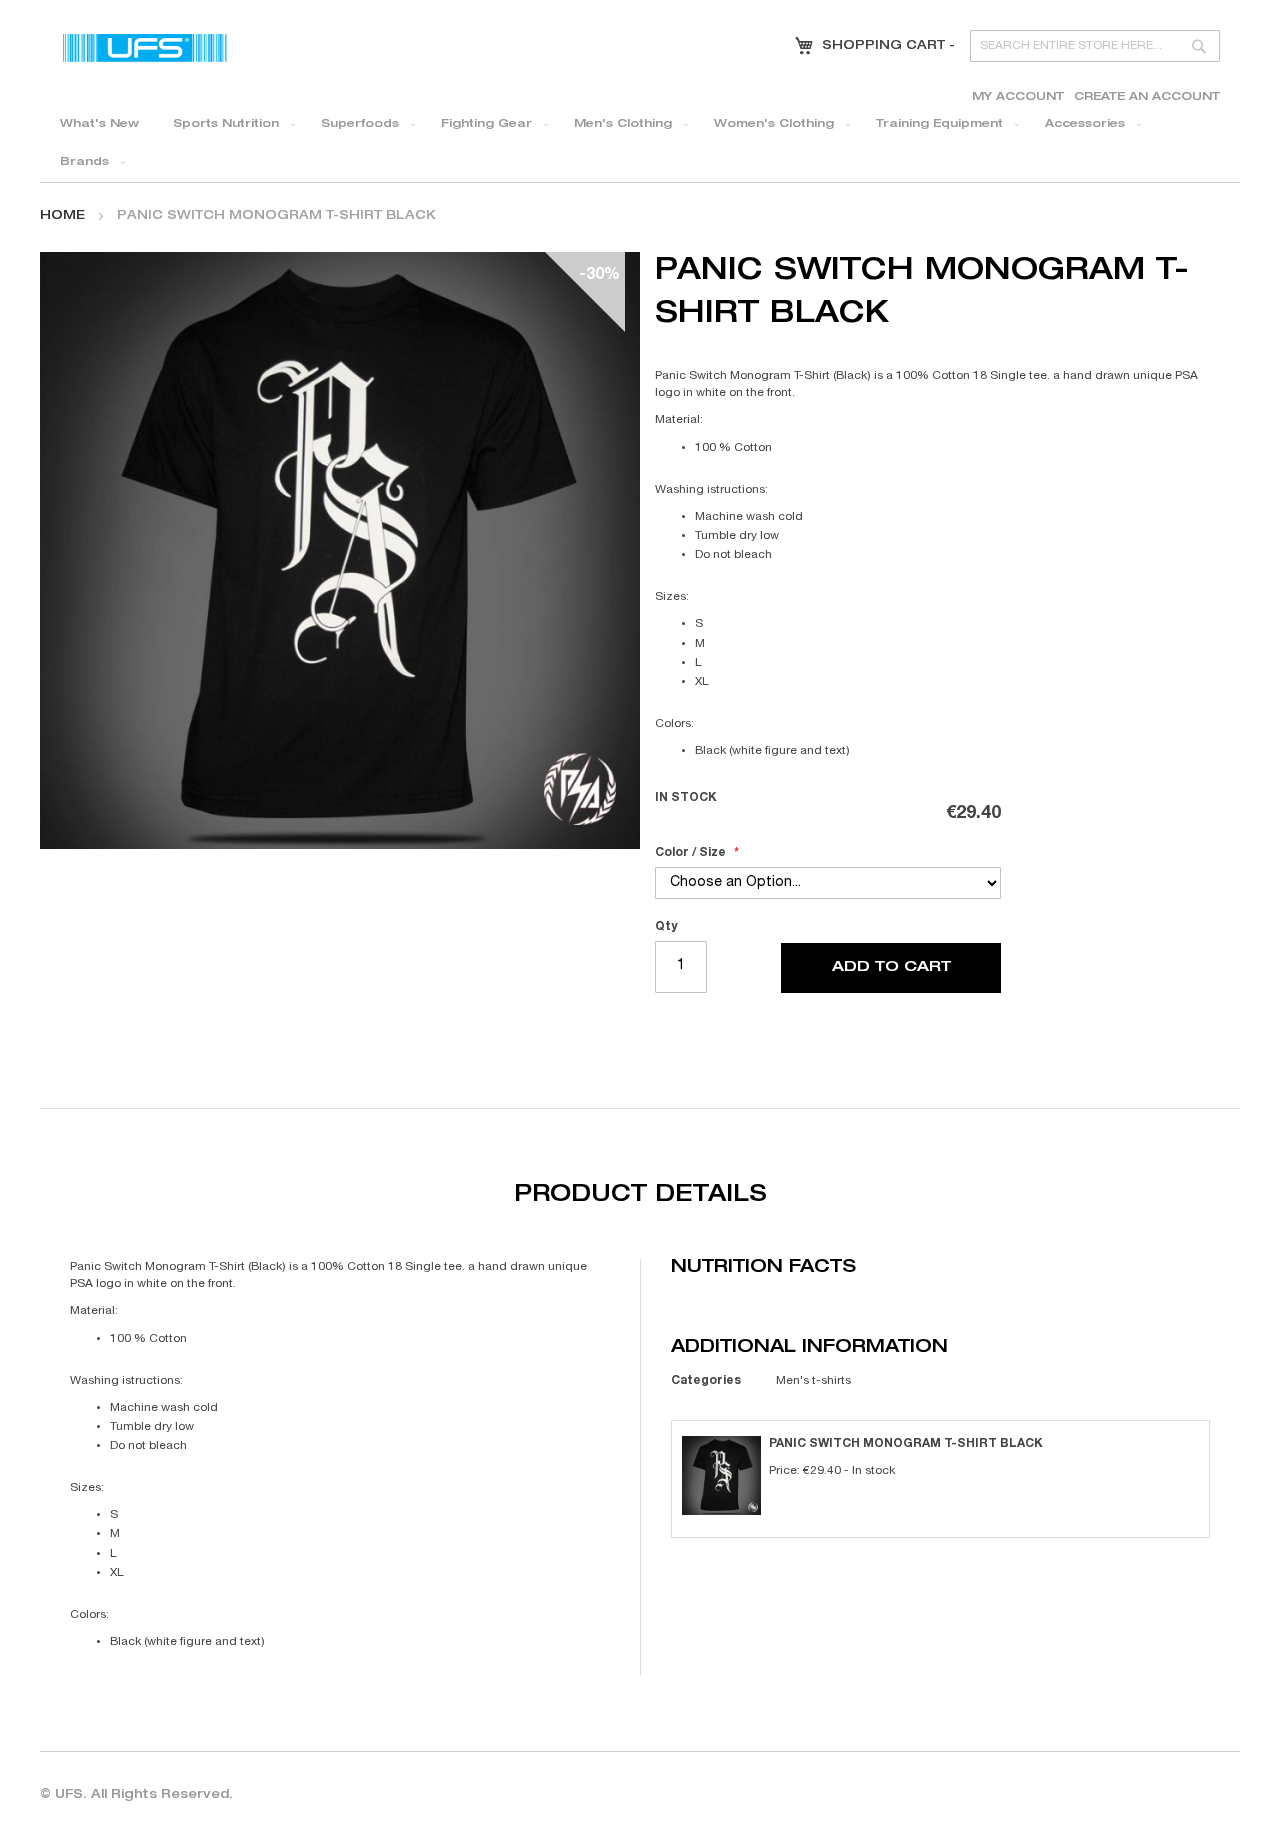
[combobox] (1095, 46)
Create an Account (1147, 97)
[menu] (640, 144)
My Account (1018, 97)
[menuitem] (99, 125)
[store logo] (145, 47)
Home (62, 216)
